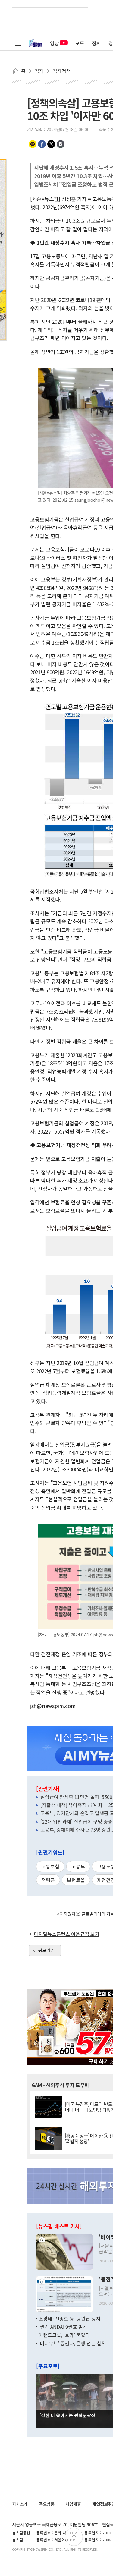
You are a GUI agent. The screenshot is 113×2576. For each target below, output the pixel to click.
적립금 (48, 1880)
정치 (96, 43)
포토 (80, 43)
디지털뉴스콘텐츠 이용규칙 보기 (67, 1934)
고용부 (78, 1866)
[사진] (64, 2251)
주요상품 (47, 2504)
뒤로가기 (46, 1950)
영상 (55, 43)
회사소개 (20, 2504)
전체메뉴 (18, 43)
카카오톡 (33, 144)
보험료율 (76, 1880)
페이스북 (42, 144)
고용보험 (50, 1866)
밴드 (61, 144)
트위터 (51, 144)
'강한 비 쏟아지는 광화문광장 (67, 2415)
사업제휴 (73, 2504)
